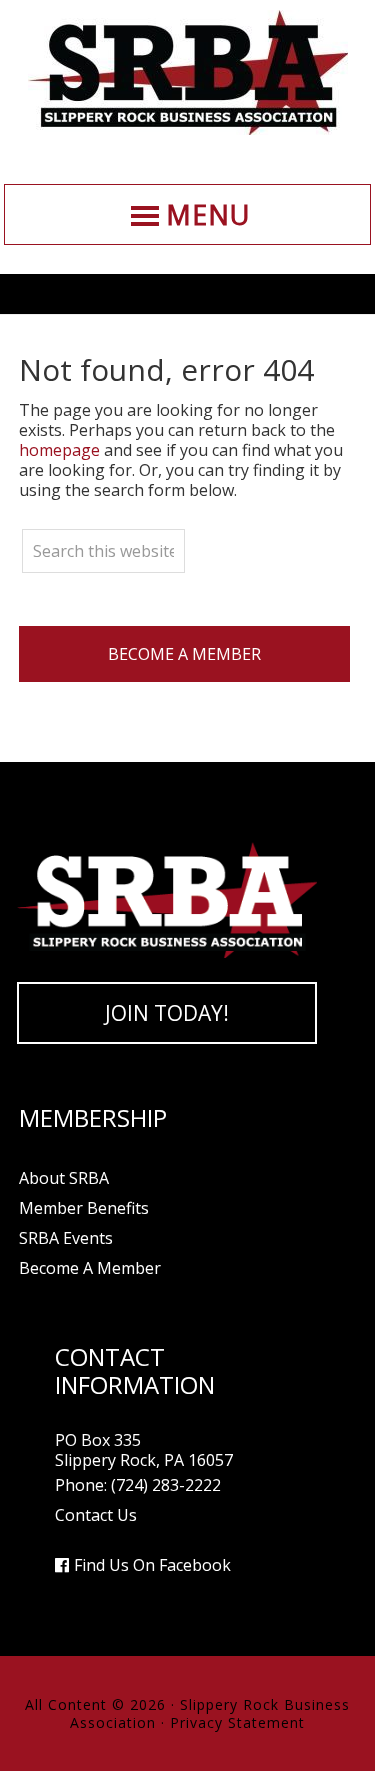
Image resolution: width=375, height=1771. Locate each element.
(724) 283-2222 (166, 1485)
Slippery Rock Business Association (188, 72)
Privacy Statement (237, 1722)
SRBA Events (66, 1238)
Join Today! (167, 1013)
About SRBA (64, 1178)
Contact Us (96, 1515)
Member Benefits (84, 1208)
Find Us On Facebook (152, 1565)
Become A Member (184, 654)
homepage (59, 450)
